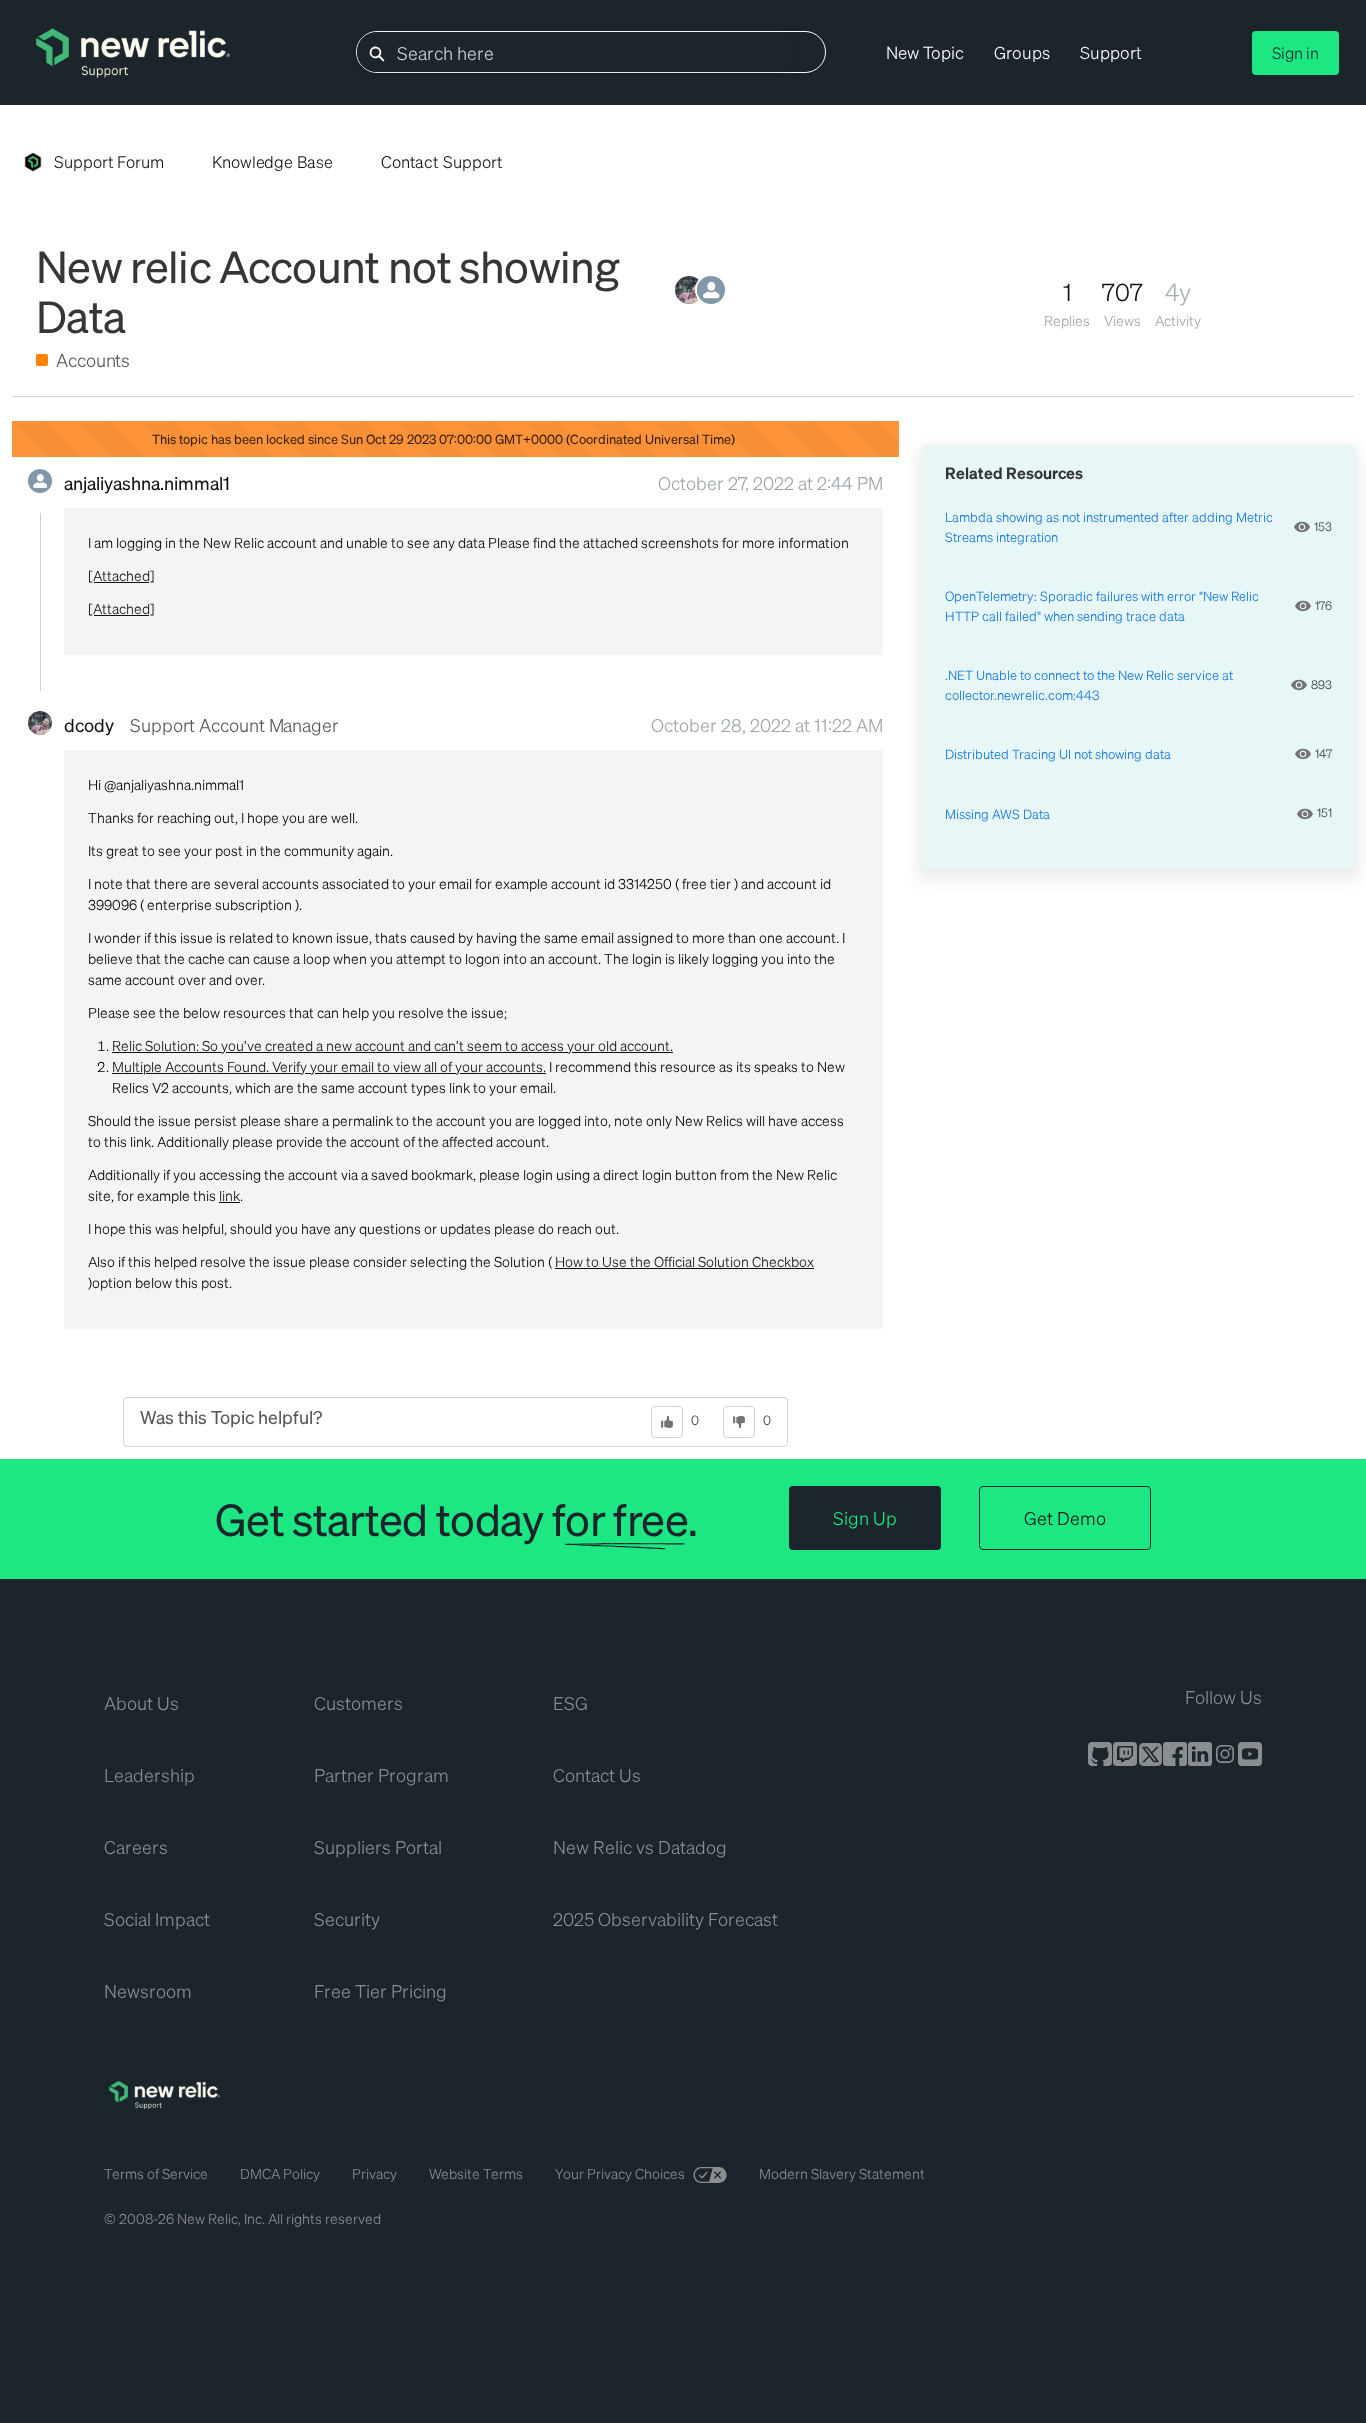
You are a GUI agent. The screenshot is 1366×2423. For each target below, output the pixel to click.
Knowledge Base (272, 161)
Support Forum (109, 161)
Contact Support (442, 161)
